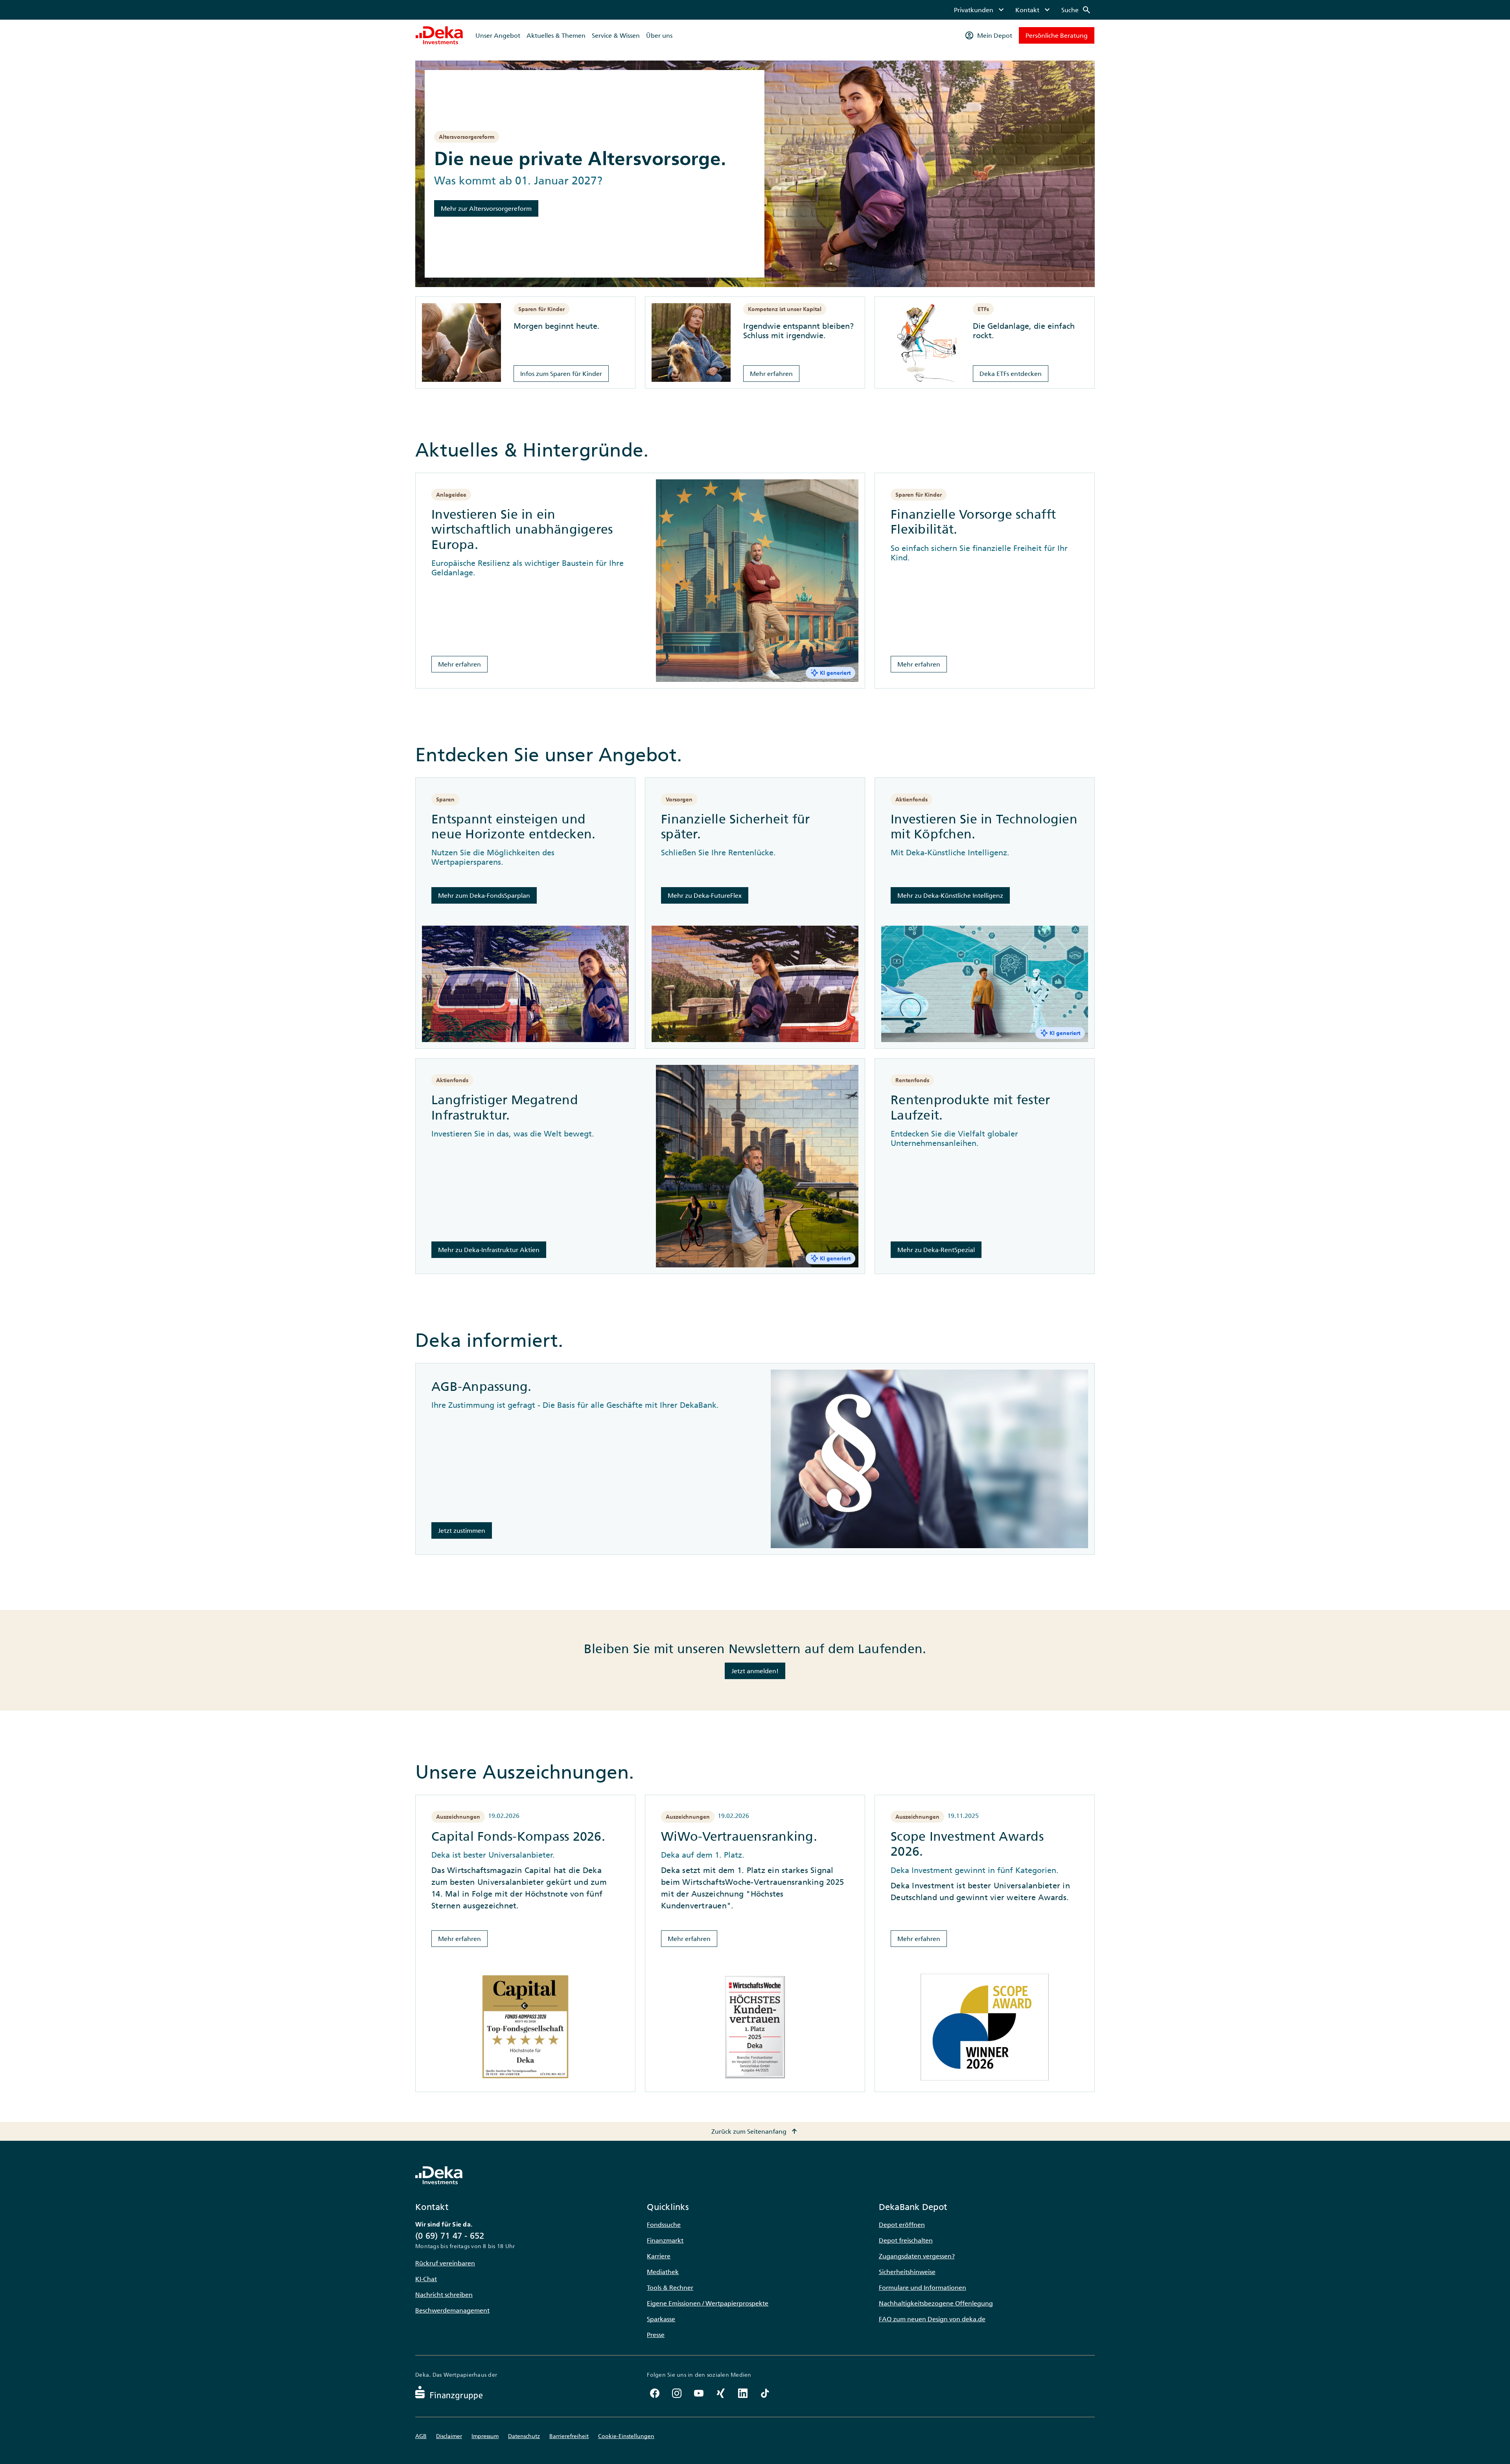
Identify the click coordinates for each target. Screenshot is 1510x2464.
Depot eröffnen (902, 2225)
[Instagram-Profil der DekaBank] (677, 2393)
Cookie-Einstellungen (626, 2436)
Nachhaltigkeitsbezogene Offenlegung (936, 2303)
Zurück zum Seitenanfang (755, 2131)
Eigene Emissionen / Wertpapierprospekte (708, 2303)
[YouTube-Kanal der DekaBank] (699, 2393)
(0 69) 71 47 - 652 (450, 2236)
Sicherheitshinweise (907, 2272)
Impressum (485, 2436)
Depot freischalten (906, 2240)
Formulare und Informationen (923, 2287)
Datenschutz (524, 2436)
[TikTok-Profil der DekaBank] (765, 2393)
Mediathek (663, 2272)
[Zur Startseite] (439, 35)
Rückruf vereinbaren (445, 2263)
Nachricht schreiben (444, 2295)
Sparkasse (661, 2319)
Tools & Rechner (670, 2287)
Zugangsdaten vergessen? (917, 2256)
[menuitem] (980, 10)
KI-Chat (426, 2279)
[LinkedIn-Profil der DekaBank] (743, 2393)
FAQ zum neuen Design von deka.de (932, 2319)
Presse (656, 2335)
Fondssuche (664, 2225)
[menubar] (1023, 10)
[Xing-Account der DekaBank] (721, 2393)
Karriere (659, 2256)
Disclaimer (449, 2436)
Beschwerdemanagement (452, 2310)
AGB (421, 2436)
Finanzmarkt (665, 2240)
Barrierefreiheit (569, 2436)
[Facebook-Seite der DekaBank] (655, 2393)
